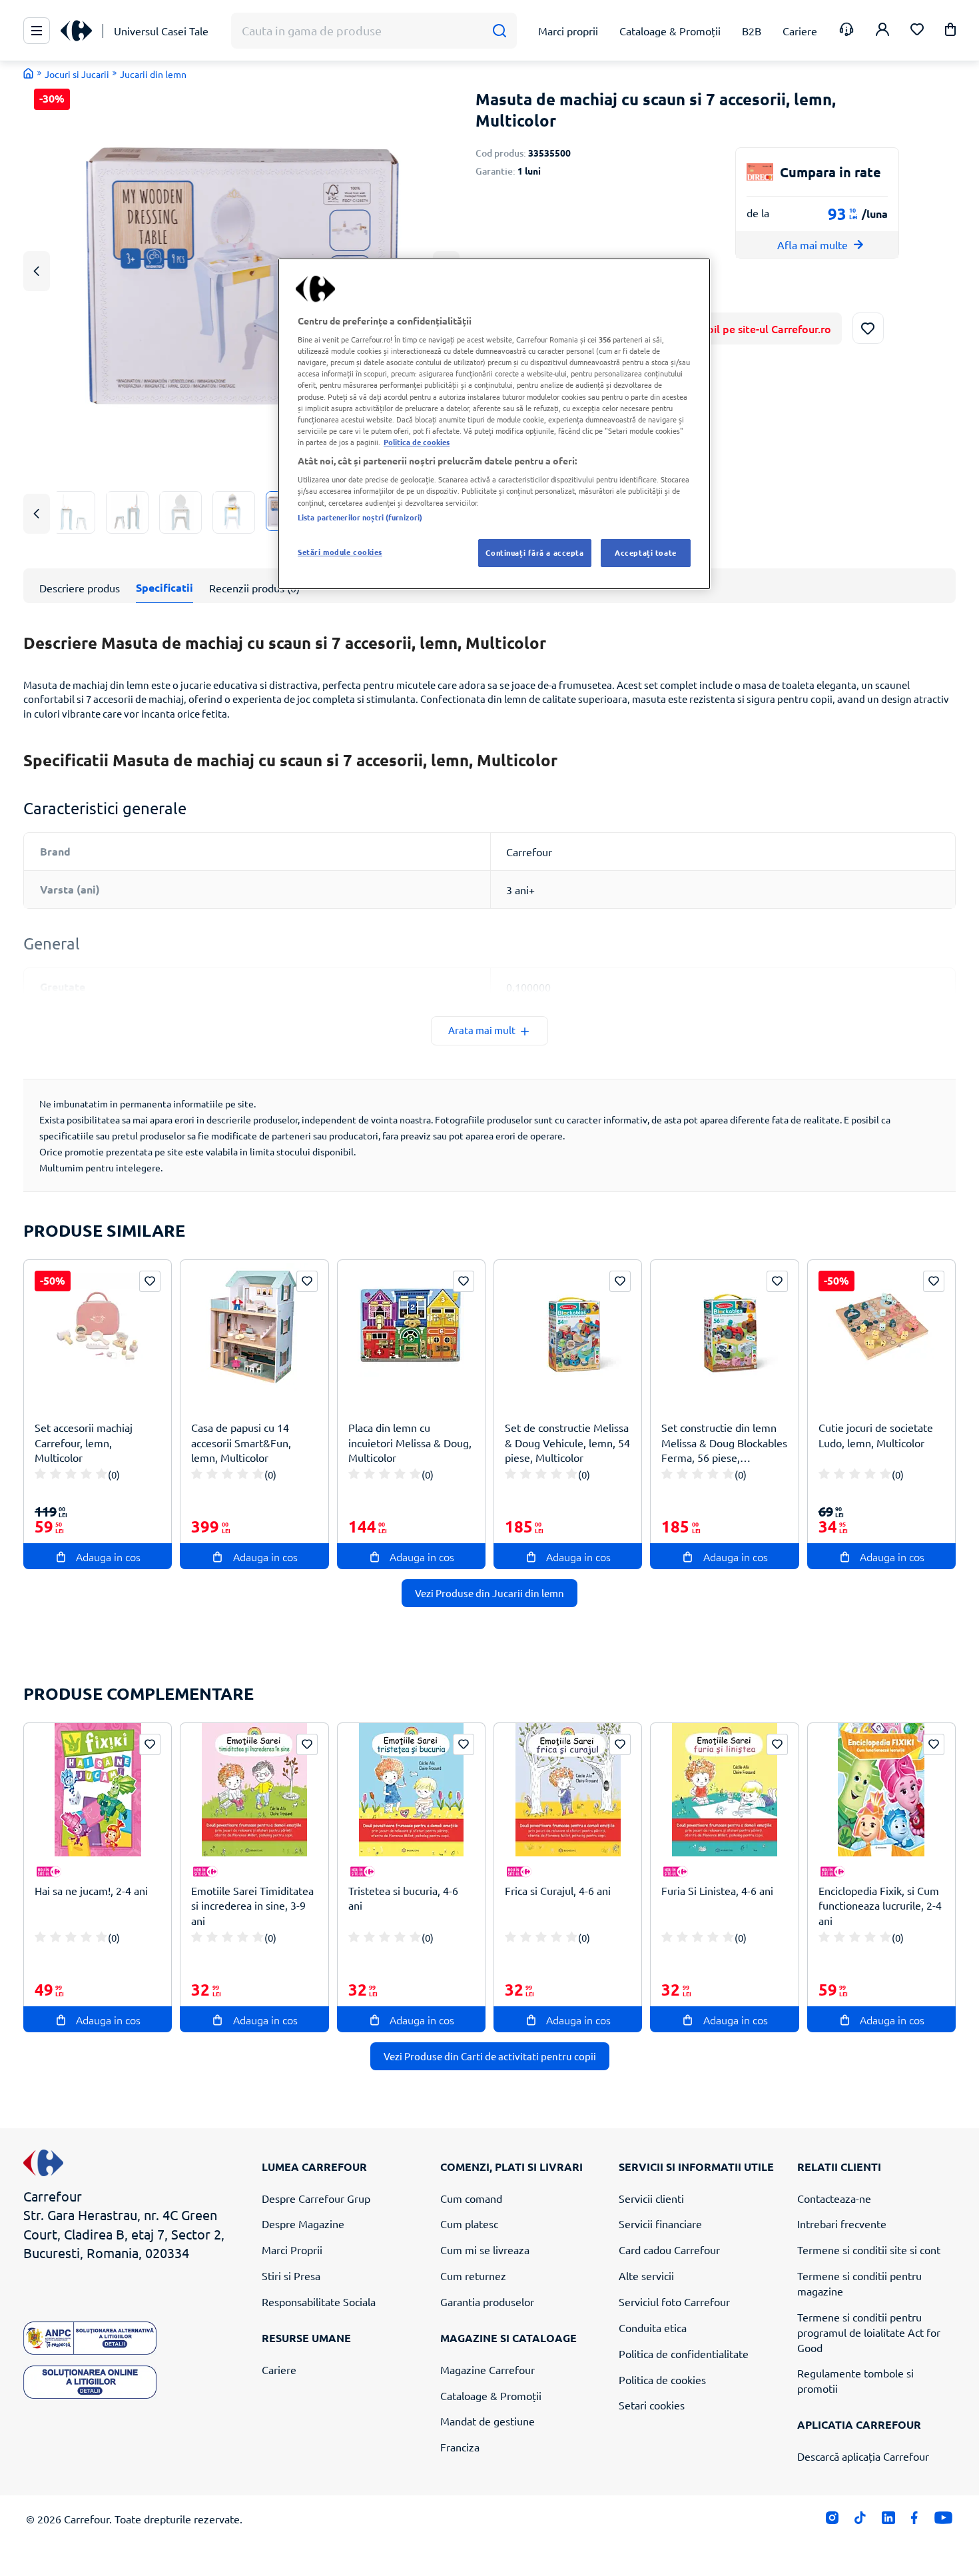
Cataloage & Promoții (491, 2395)
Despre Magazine (303, 2224)
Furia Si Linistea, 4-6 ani (717, 1890)
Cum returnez (473, 2275)
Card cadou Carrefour (669, 2250)
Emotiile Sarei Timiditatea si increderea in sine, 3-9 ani (252, 1906)
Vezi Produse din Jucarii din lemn (489, 1593)
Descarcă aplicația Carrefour (863, 2456)
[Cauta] (499, 31)
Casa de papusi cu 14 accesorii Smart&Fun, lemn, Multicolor (241, 1443)
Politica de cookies (662, 2379)
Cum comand (471, 2198)
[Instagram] (832, 2521)
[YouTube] (943, 2521)
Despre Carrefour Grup (316, 2198)
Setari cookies (652, 2405)
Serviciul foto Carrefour (674, 2301)
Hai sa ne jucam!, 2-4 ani (91, 1890)
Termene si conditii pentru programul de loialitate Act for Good (869, 2332)
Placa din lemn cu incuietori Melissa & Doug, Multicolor (410, 1443)
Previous (37, 271)
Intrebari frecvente (842, 2224)
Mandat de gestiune (488, 2421)
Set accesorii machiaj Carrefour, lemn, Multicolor (84, 1443)
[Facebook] (915, 2521)
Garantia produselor (487, 2301)
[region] (494, 424)
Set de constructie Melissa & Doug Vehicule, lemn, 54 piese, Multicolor (567, 1443)
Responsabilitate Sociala (319, 2301)
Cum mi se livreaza (485, 2250)
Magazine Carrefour (488, 2369)
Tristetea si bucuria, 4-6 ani (403, 1898)
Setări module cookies (340, 552)
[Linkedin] (888, 2521)
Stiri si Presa (291, 2275)
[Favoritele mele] (917, 31)
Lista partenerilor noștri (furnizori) (360, 517)
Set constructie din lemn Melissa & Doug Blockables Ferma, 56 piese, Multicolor (724, 1443)
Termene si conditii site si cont (869, 2250)
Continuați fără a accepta (534, 552)
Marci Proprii (292, 2250)
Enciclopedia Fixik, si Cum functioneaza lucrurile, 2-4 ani (880, 1906)
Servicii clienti (651, 2198)
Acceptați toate (646, 552)
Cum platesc (469, 2224)
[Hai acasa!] (29, 73)
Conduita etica (653, 2327)
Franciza (460, 2447)
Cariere (279, 2369)
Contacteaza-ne (834, 2198)
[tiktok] (860, 2521)
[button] (950, 32)
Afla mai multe (813, 245)
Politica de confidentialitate (684, 2353)
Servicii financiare (660, 2224)
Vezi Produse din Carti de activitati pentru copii (490, 2056)
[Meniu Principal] (37, 31)
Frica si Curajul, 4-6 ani (558, 1890)
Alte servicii (646, 2275)
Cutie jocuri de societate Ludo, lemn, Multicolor (876, 1435)
